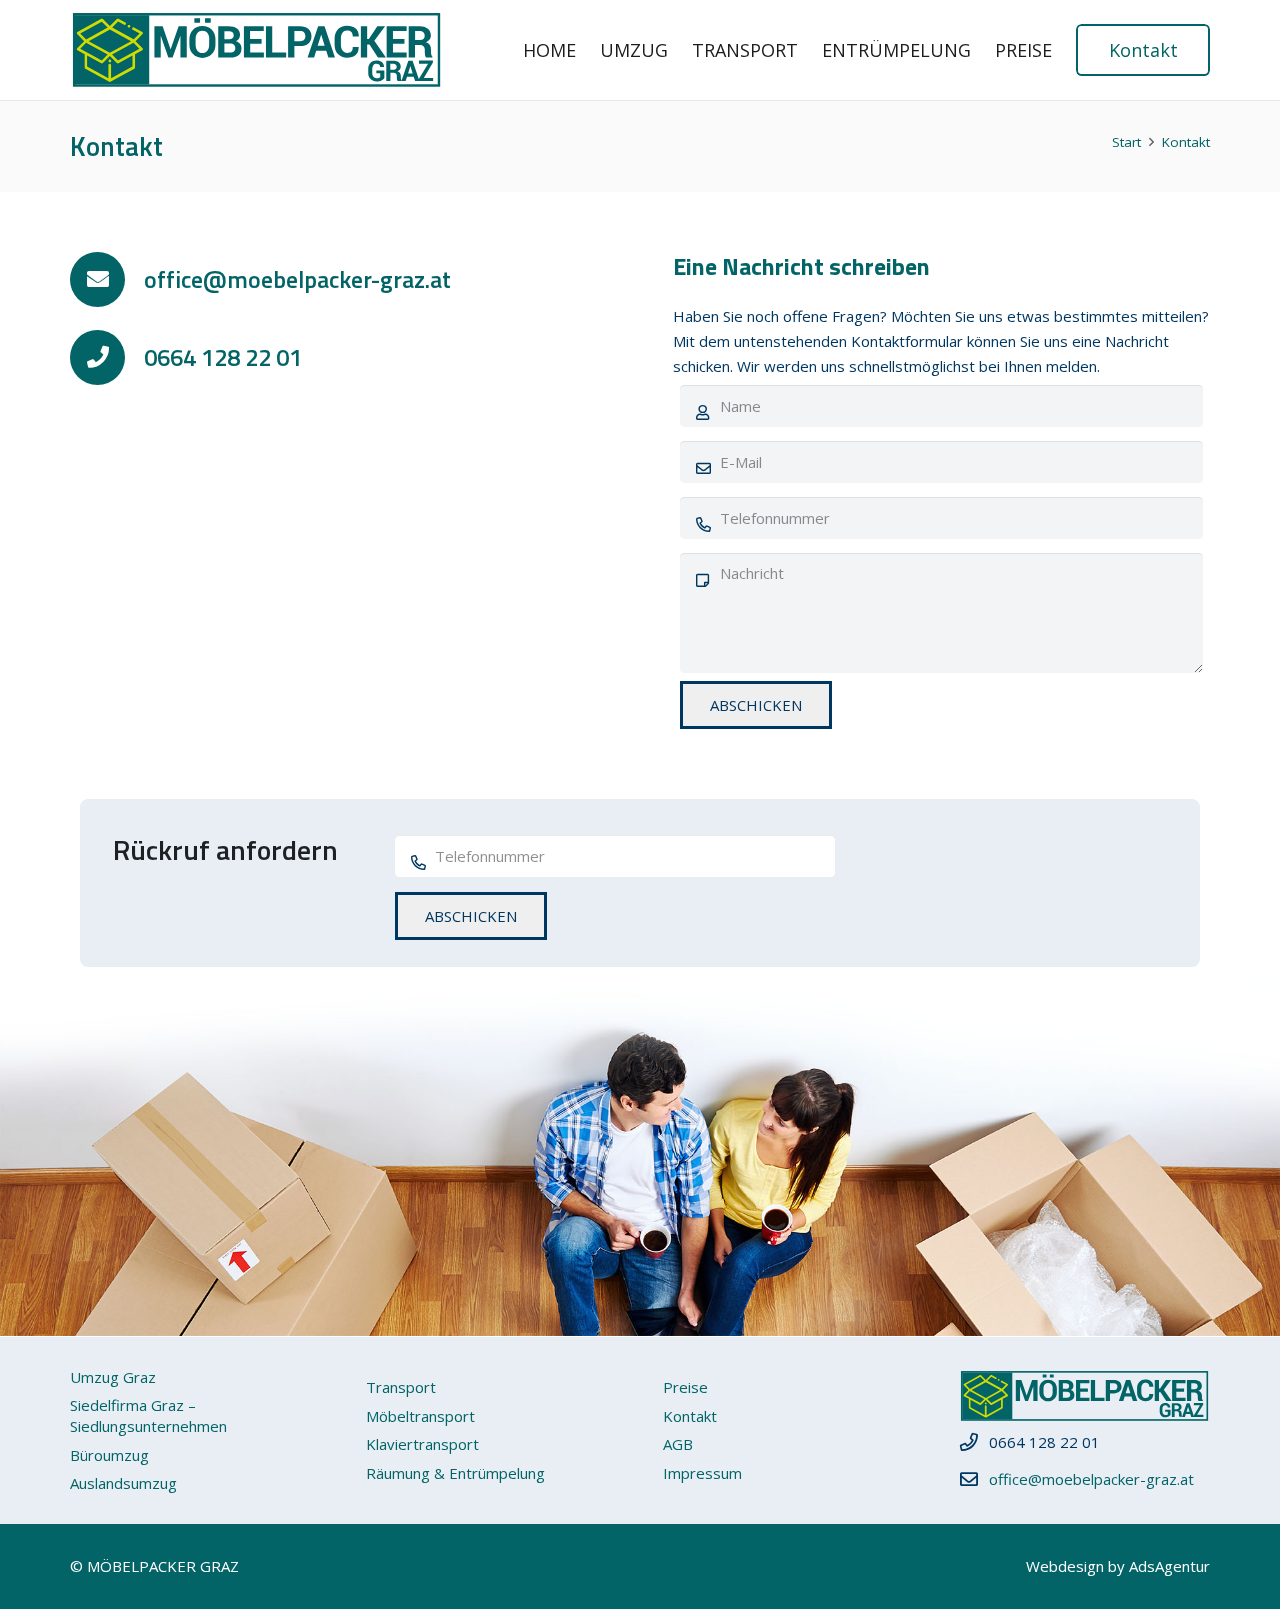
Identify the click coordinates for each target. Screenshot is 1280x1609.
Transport (401, 1387)
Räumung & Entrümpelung (455, 1473)
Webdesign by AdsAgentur (1118, 1566)
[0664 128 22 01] (107, 357)
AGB (678, 1444)
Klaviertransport (422, 1444)
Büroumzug (109, 1455)
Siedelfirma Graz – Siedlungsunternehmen (148, 1415)
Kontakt (690, 1416)
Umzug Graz (113, 1377)
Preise (685, 1387)
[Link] (256, 50)
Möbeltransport (420, 1416)
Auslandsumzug (123, 1483)
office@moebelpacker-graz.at (1091, 1479)
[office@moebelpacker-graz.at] (107, 279)
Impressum (702, 1473)
